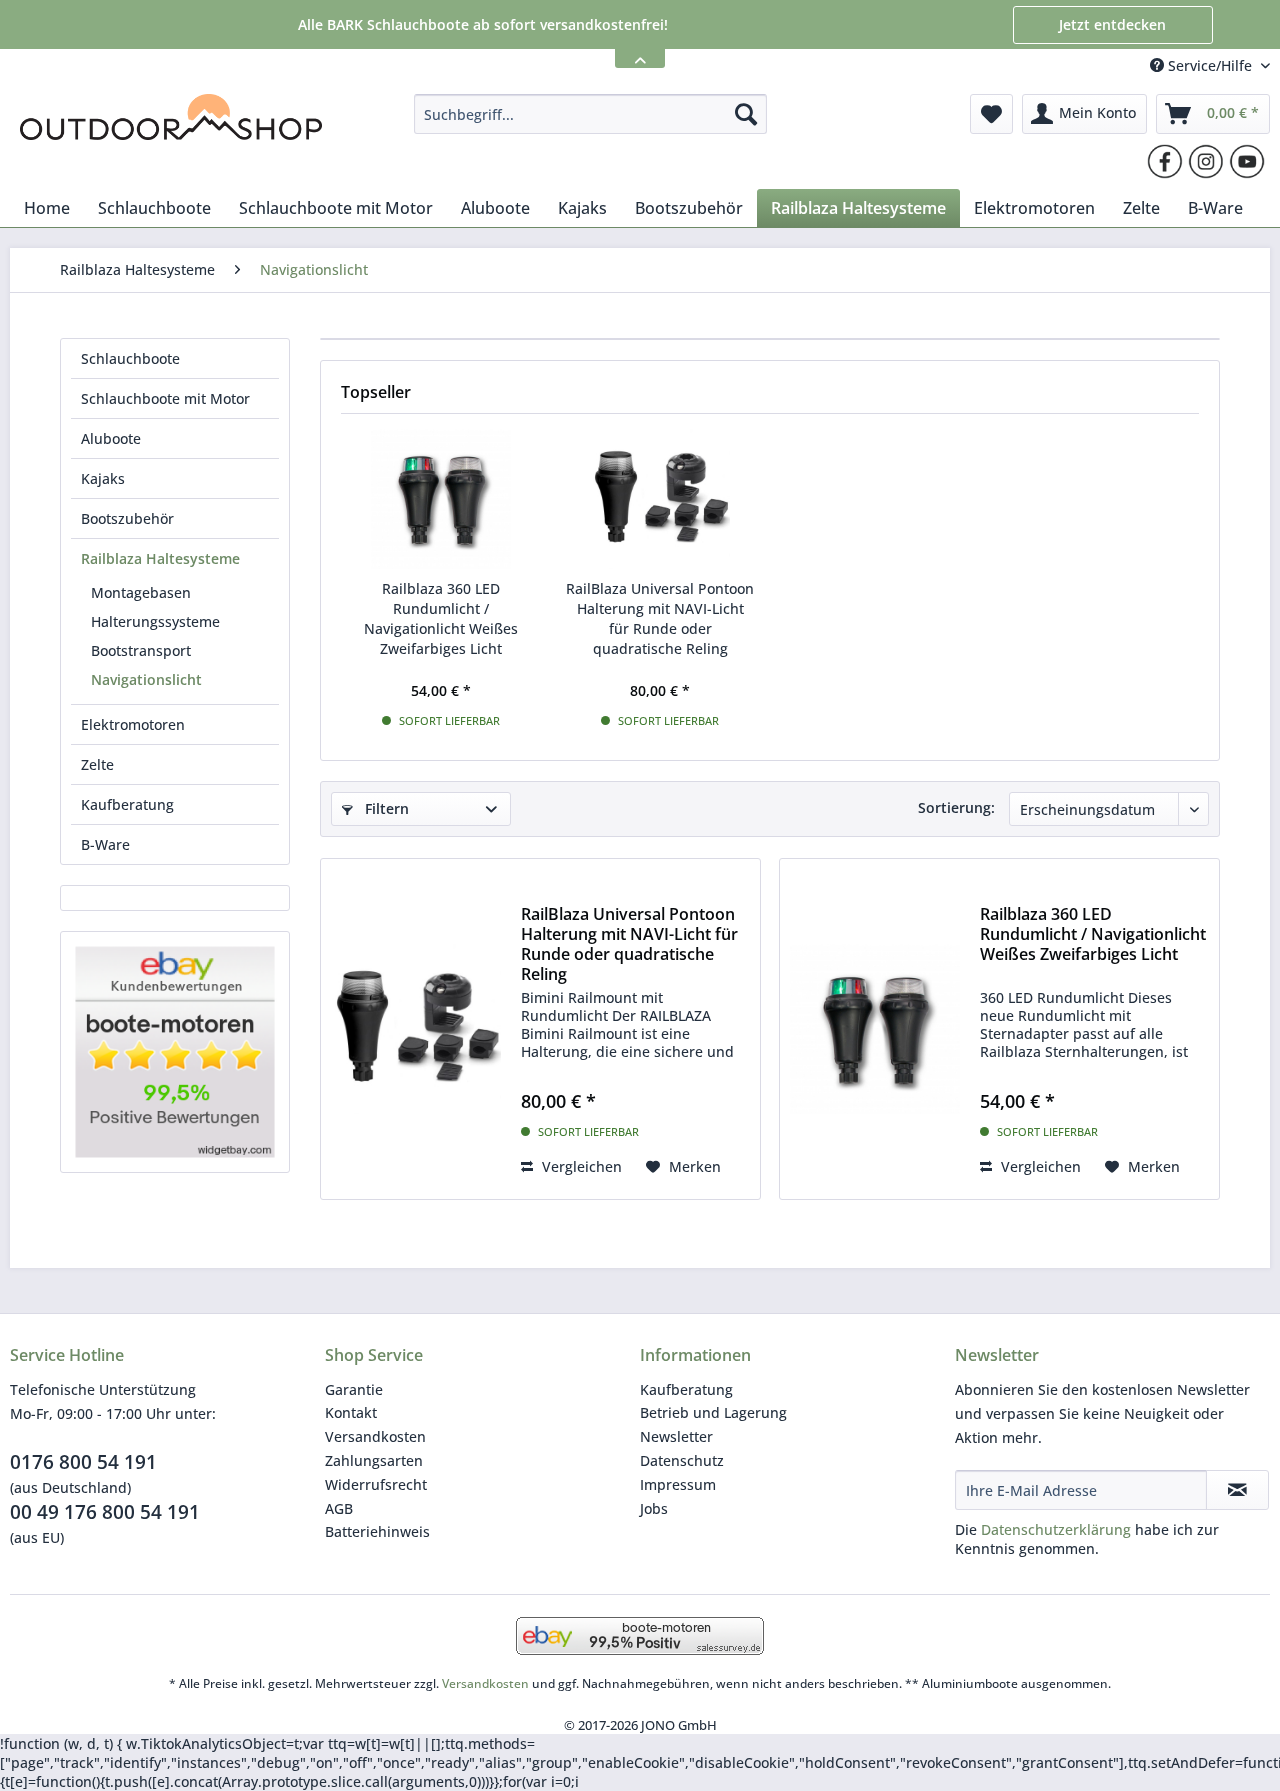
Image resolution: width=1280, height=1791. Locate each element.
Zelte (97, 764)
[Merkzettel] (991, 114)
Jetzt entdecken (1112, 24)
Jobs (654, 1508)
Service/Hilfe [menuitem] (1210, 65)
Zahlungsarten (374, 1460)
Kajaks (103, 478)
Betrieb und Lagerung (713, 1412)
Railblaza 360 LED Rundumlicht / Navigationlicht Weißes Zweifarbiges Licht (441, 618)
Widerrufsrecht (376, 1484)
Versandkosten (375, 1436)
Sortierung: (956, 807)
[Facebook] (1165, 161)
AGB (339, 1508)
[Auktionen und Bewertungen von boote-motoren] (175, 1051)
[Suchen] (746, 114)
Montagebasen (141, 592)
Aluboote (111, 438)
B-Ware (105, 844)
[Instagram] (1206, 161)
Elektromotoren (133, 724)
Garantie (354, 1389)
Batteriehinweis (377, 1531)
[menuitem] (590, 114)
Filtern (385, 808)
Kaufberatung (127, 804)
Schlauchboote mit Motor (165, 398)
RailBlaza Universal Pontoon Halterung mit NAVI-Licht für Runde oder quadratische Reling (660, 618)
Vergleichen (580, 1166)
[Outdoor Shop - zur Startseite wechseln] (171, 119)
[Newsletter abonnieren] (1237, 1490)
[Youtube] (1247, 161)
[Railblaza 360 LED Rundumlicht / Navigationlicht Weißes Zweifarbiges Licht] (441, 499)
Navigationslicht (146, 679)
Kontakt (351, 1412)
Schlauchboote (130, 358)
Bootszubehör (127, 518)
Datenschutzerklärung (1056, 1529)
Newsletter (676, 1436)
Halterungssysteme (155, 621)
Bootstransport (141, 650)
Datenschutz (682, 1460)
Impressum (678, 1484)
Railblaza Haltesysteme (160, 558)
